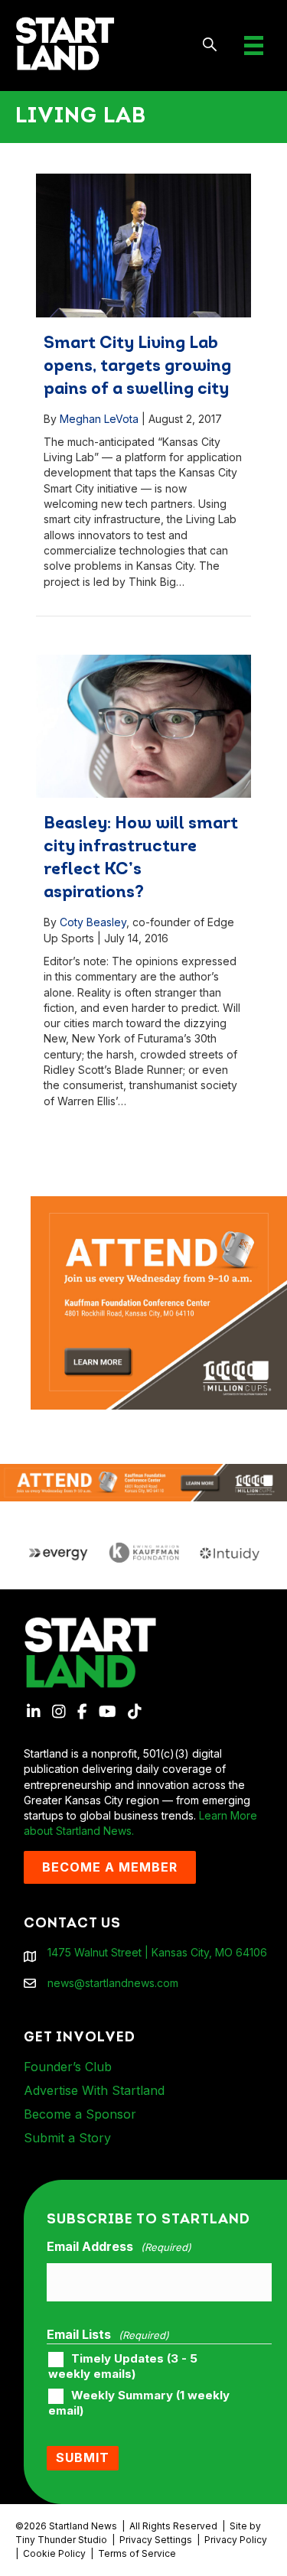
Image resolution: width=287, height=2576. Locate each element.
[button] (210, 46)
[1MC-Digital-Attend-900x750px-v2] (159, 1203)
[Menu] (254, 46)
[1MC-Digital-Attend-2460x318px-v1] (143, 1481)
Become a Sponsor (80, 2114)
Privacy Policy (236, 2540)
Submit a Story (67, 2138)
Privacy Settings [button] (156, 2540)
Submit (83, 2457)
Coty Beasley (93, 922)
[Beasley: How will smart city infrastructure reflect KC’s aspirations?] (143, 727)
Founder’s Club (68, 2067)
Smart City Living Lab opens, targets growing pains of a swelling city (137, 367)
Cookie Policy (54, 2553)
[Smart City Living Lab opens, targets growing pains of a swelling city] (143, 246)
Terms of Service (137, 2553)
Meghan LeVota (99, 419)
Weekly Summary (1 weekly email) (139, 2403)
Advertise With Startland (94, 2090)
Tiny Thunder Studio (61, 2540)
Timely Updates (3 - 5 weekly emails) (123, 2366)
